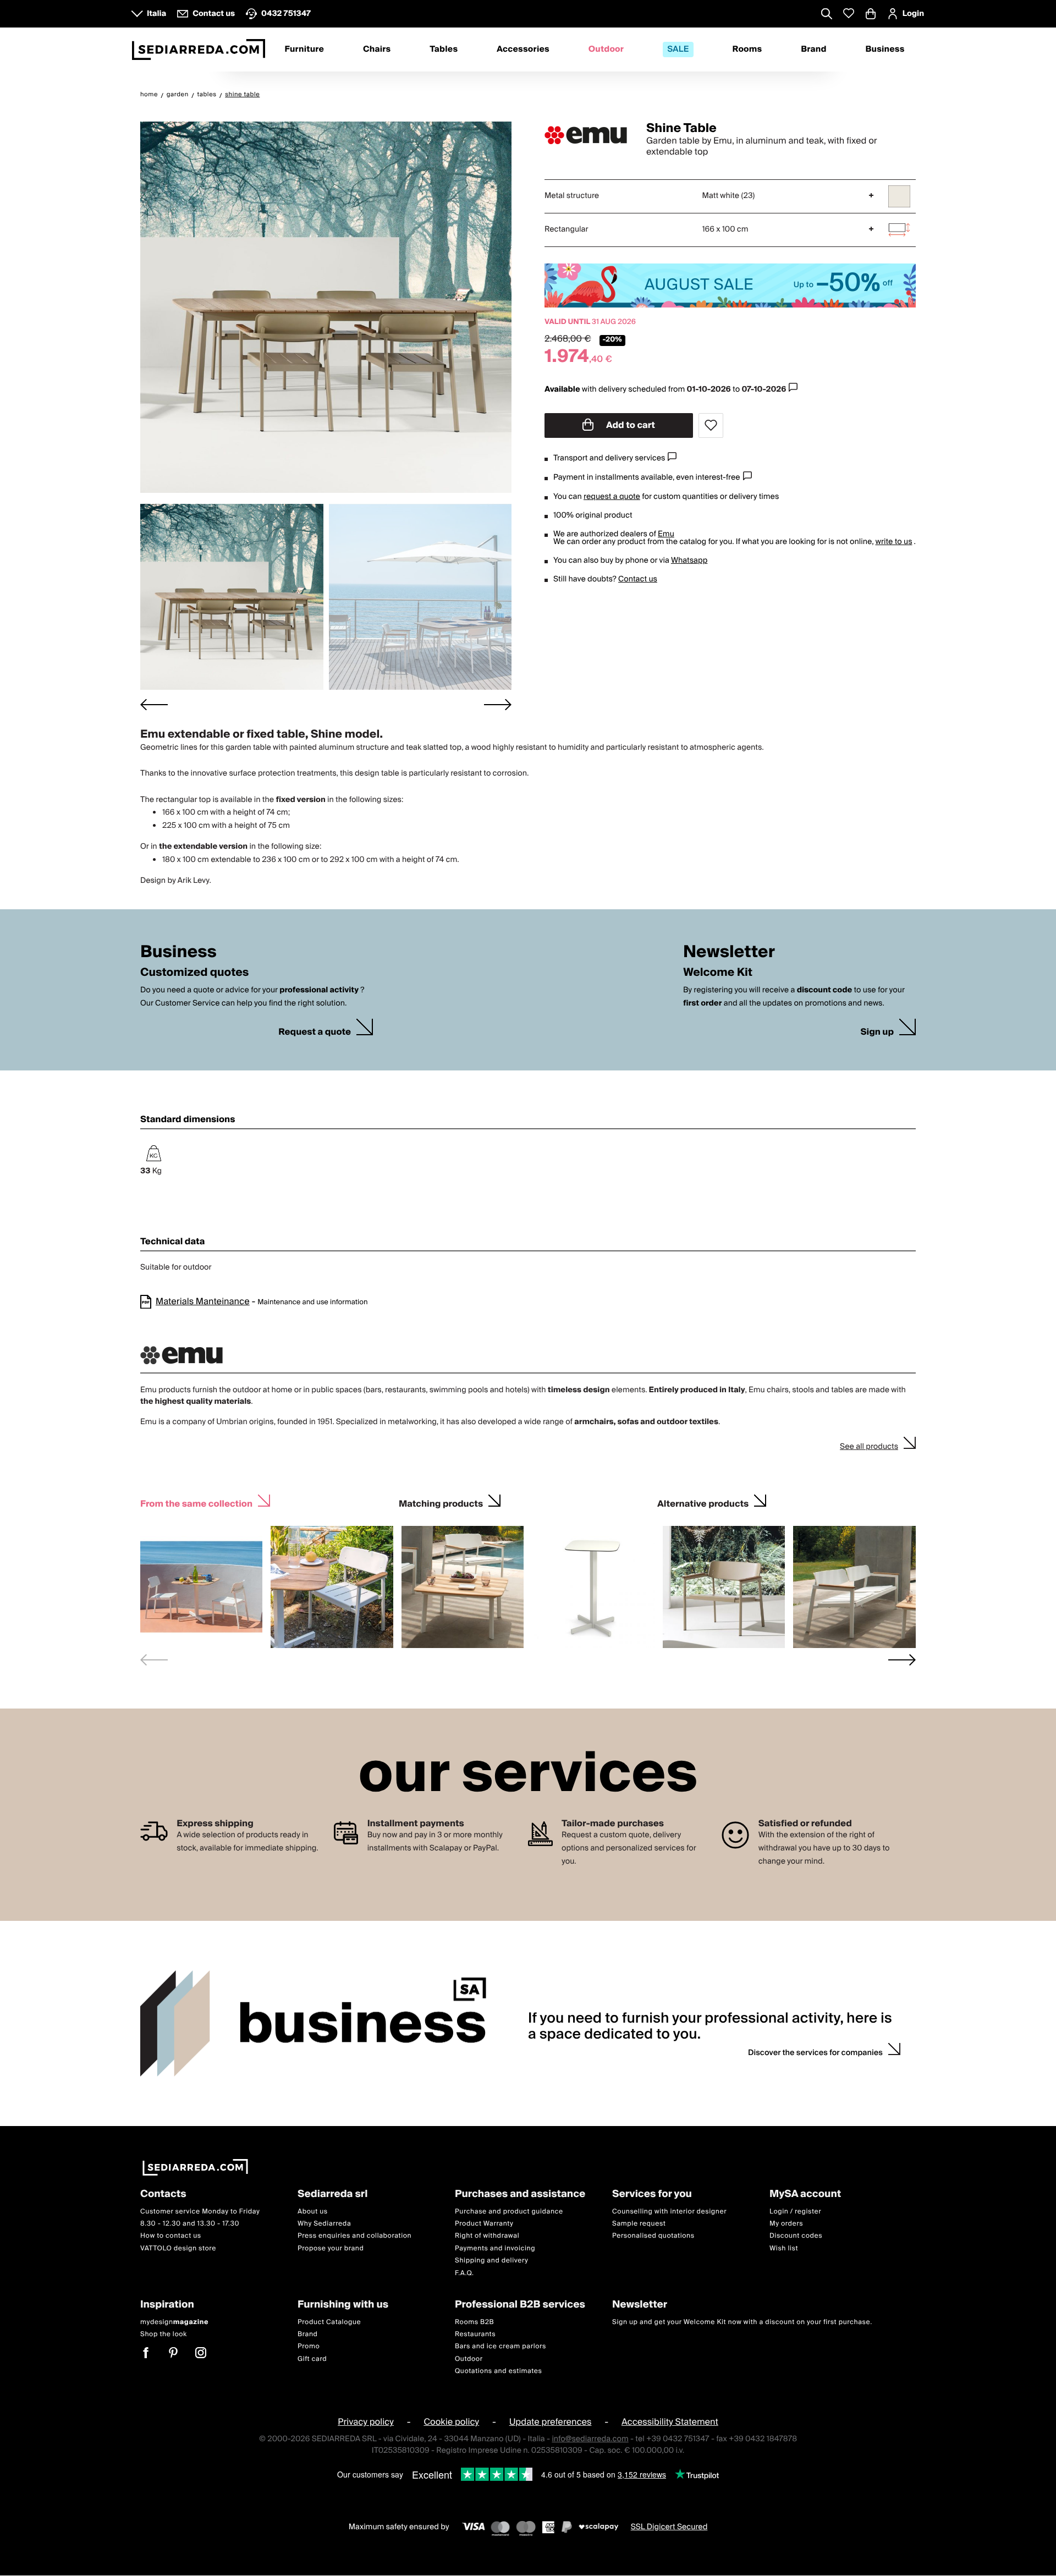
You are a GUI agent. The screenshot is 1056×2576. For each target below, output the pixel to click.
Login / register (795, 2212)
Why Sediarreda (324, 2224)
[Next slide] (498, 704)
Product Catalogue (329, 2322)
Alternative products (703, 1503)
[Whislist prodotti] (849, 13)
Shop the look (164, 2334)
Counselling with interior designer (669, 2212)
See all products (869, 1447)
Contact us (638, 579)
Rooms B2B (474, 2322)
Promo (309, 2346)
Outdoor (606, 50)
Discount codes (796, 2236)
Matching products (441, 1503)
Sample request (639, 2224)
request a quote (612, 497)
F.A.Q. (464, 2273)
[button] (232, 597)
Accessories (523, 50)
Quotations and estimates (499, 2371)
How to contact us (171, 2236)
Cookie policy (451, 2423)
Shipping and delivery (492, 2261)
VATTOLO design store (178, 2248)
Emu (666, 534)
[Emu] (586, 135)
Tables (444, 50)
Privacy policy (366, 2423)
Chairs (377, 50)
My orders (786, 2224)
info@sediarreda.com (590, 2439)
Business (885, 50)
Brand (813, 50)
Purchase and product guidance (509, 2212)
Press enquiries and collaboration (354, 2236)
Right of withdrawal (487, 2236)
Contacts (163, 2195)
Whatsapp (689, 561)
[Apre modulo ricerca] (827, 15)
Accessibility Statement (670, 2423)
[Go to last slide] (154, 704)
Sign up (877, 1032)
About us (313, 2212)
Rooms (747, 50)
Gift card (312, 2359)
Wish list (784, 2248)
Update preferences (551, 2423)
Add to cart (630, 425)
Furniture (304, 50)
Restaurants (475, 2334)
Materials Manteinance (203, 1301)
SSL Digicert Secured (669, 2527)
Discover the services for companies (815, 2053)
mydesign (174, 2322)
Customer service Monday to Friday (200, 2212)
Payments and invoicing (495, 2248)
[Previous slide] (154, 1660)
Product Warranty (484, 2224)
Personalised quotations (653, 2236)
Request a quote (315, 1032)
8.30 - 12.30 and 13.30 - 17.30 (190, 2224)
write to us (893, 542)
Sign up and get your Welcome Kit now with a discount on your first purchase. (742, 2322)
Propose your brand (331, 2248)
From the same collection (196, 1503)
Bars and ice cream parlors (501, 2346)
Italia (156, 14)
